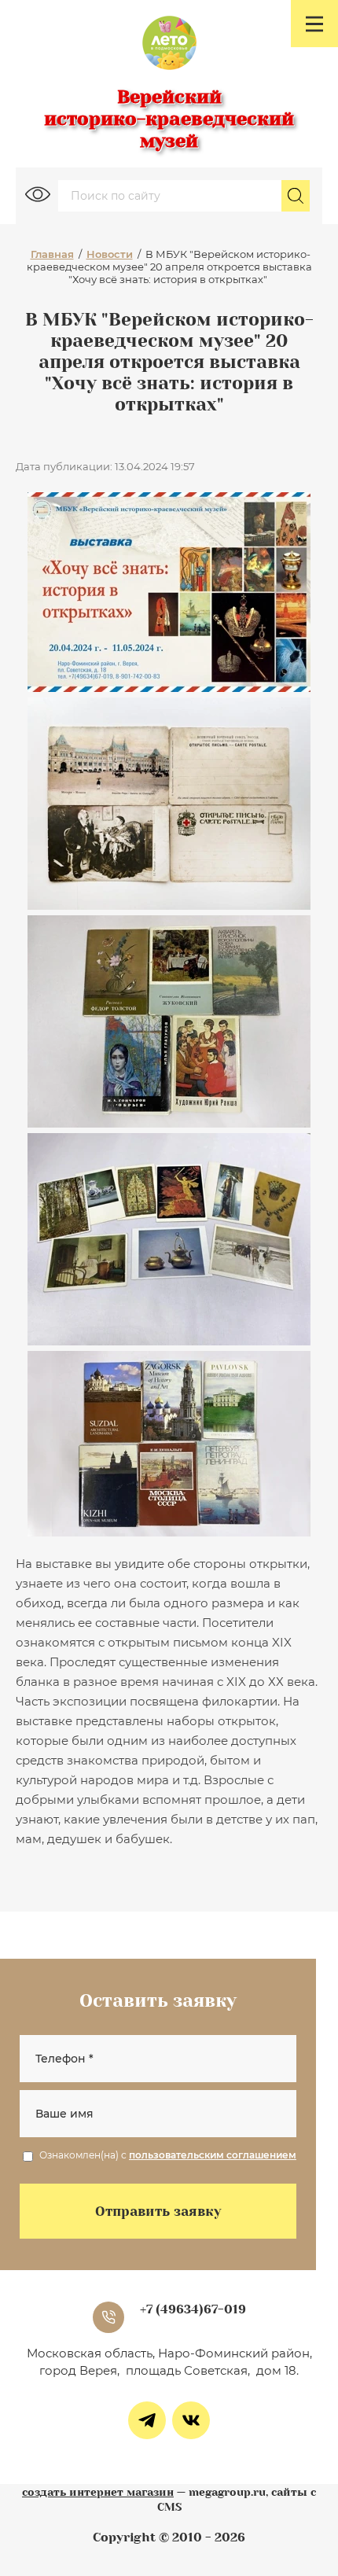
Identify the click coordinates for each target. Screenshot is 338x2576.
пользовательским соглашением (213, 2155)
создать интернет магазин (98, 2492)
